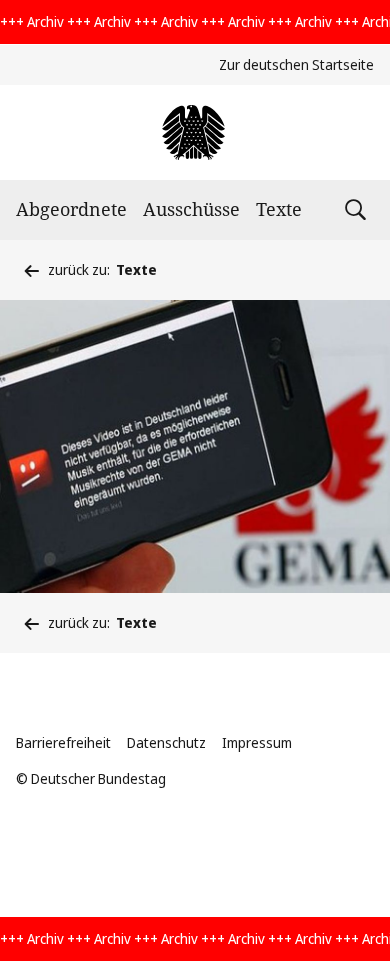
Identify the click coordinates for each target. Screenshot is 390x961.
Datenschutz (166, 742)
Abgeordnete (71, 209)
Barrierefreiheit (63, 742)
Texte (279, 209)
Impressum (257, 742)
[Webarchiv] (194, 132)
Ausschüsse (191, 209)
